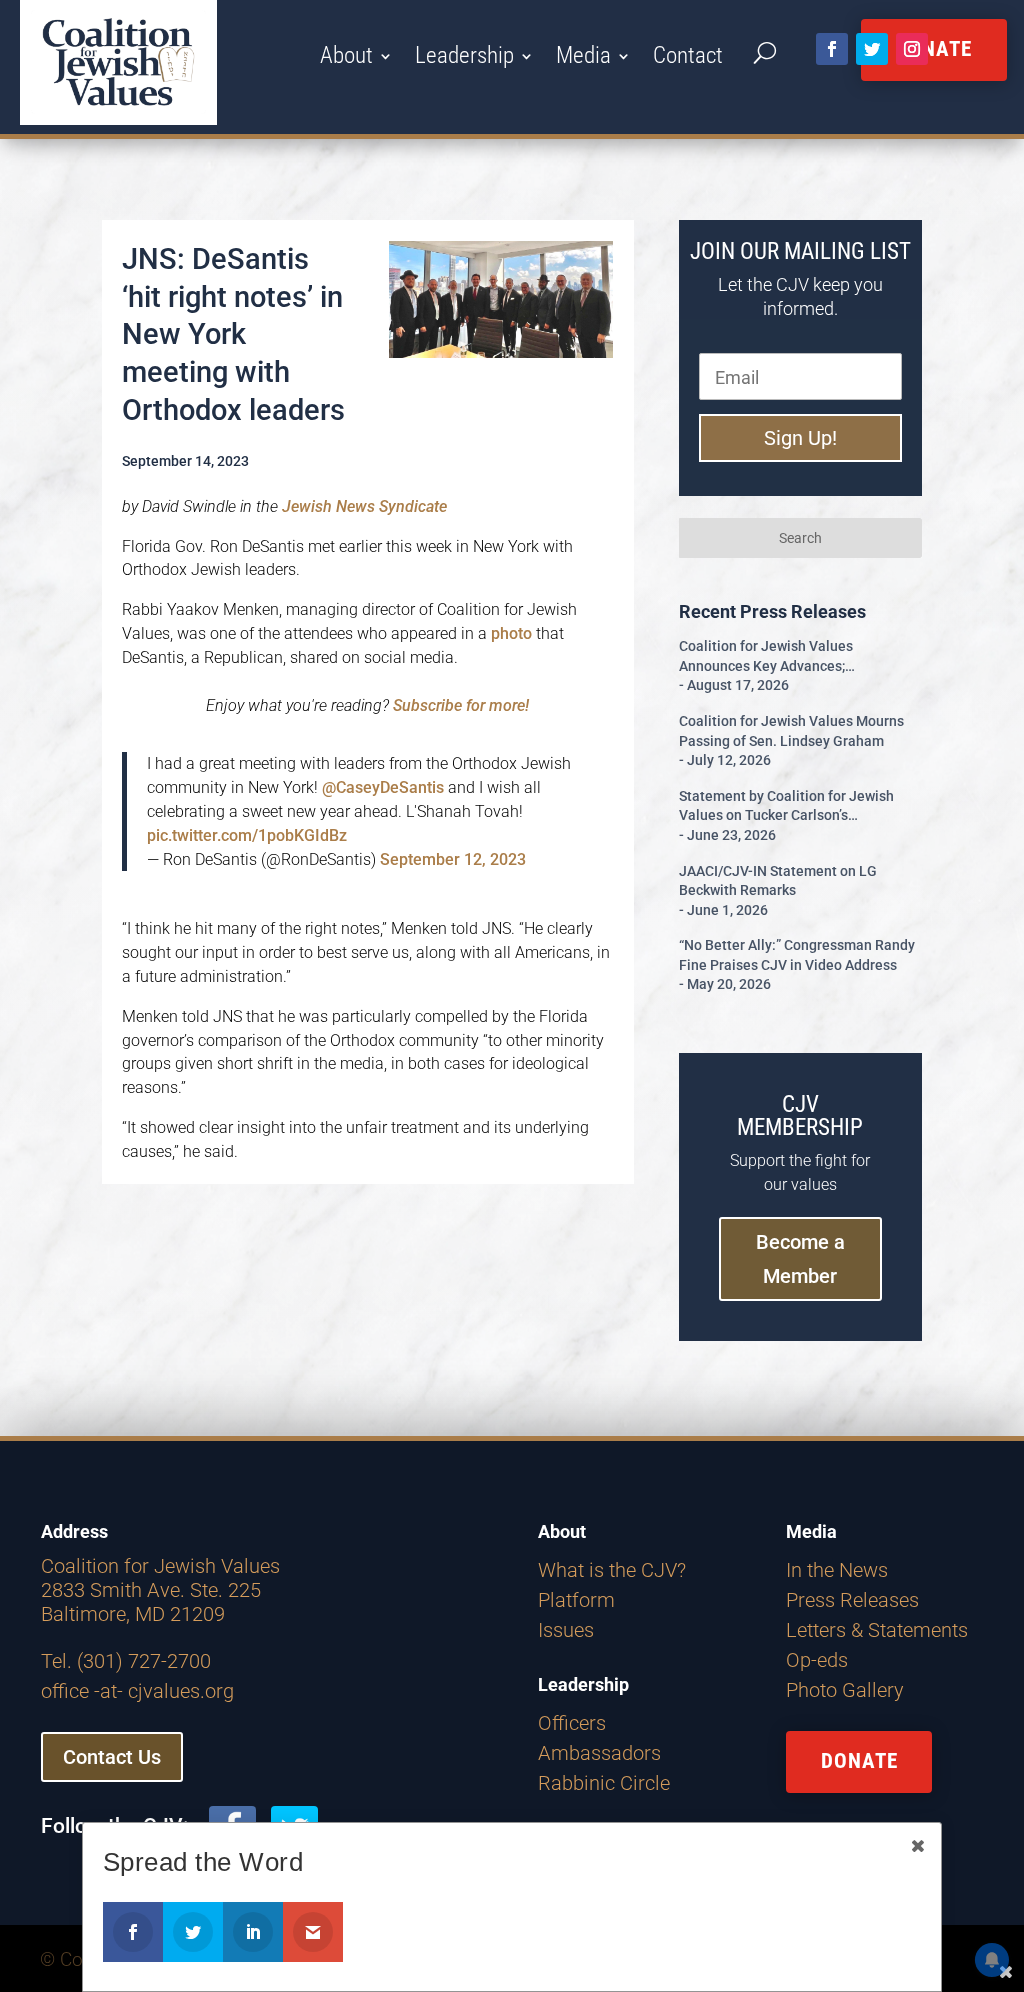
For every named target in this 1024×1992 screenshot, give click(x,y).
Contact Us (112, 1757)
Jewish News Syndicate (364, 506)
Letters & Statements (877, 1630)
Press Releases (852, 1600)
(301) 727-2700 (144, 1661)
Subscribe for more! (461, 705)
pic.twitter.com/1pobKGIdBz (247, 835)
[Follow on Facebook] (832, 49)
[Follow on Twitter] (872, 49)
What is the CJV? (612, 1570)
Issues (566, 1630)
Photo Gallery (845, 1690)
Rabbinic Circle (604, 1783)
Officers (572, 1723)
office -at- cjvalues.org (137, 1691)
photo (509, 633)
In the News (837, 1570)
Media (583, 59)
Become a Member (800, 1259)
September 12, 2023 (453, 859)
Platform (576, 1600)
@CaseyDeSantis (383, 787)
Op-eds (817, 1660)
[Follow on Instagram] (912, 49)
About (346, 59)
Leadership (464, 59)
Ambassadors (599, 1753)
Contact (688, 59)
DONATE (859, 1761)
